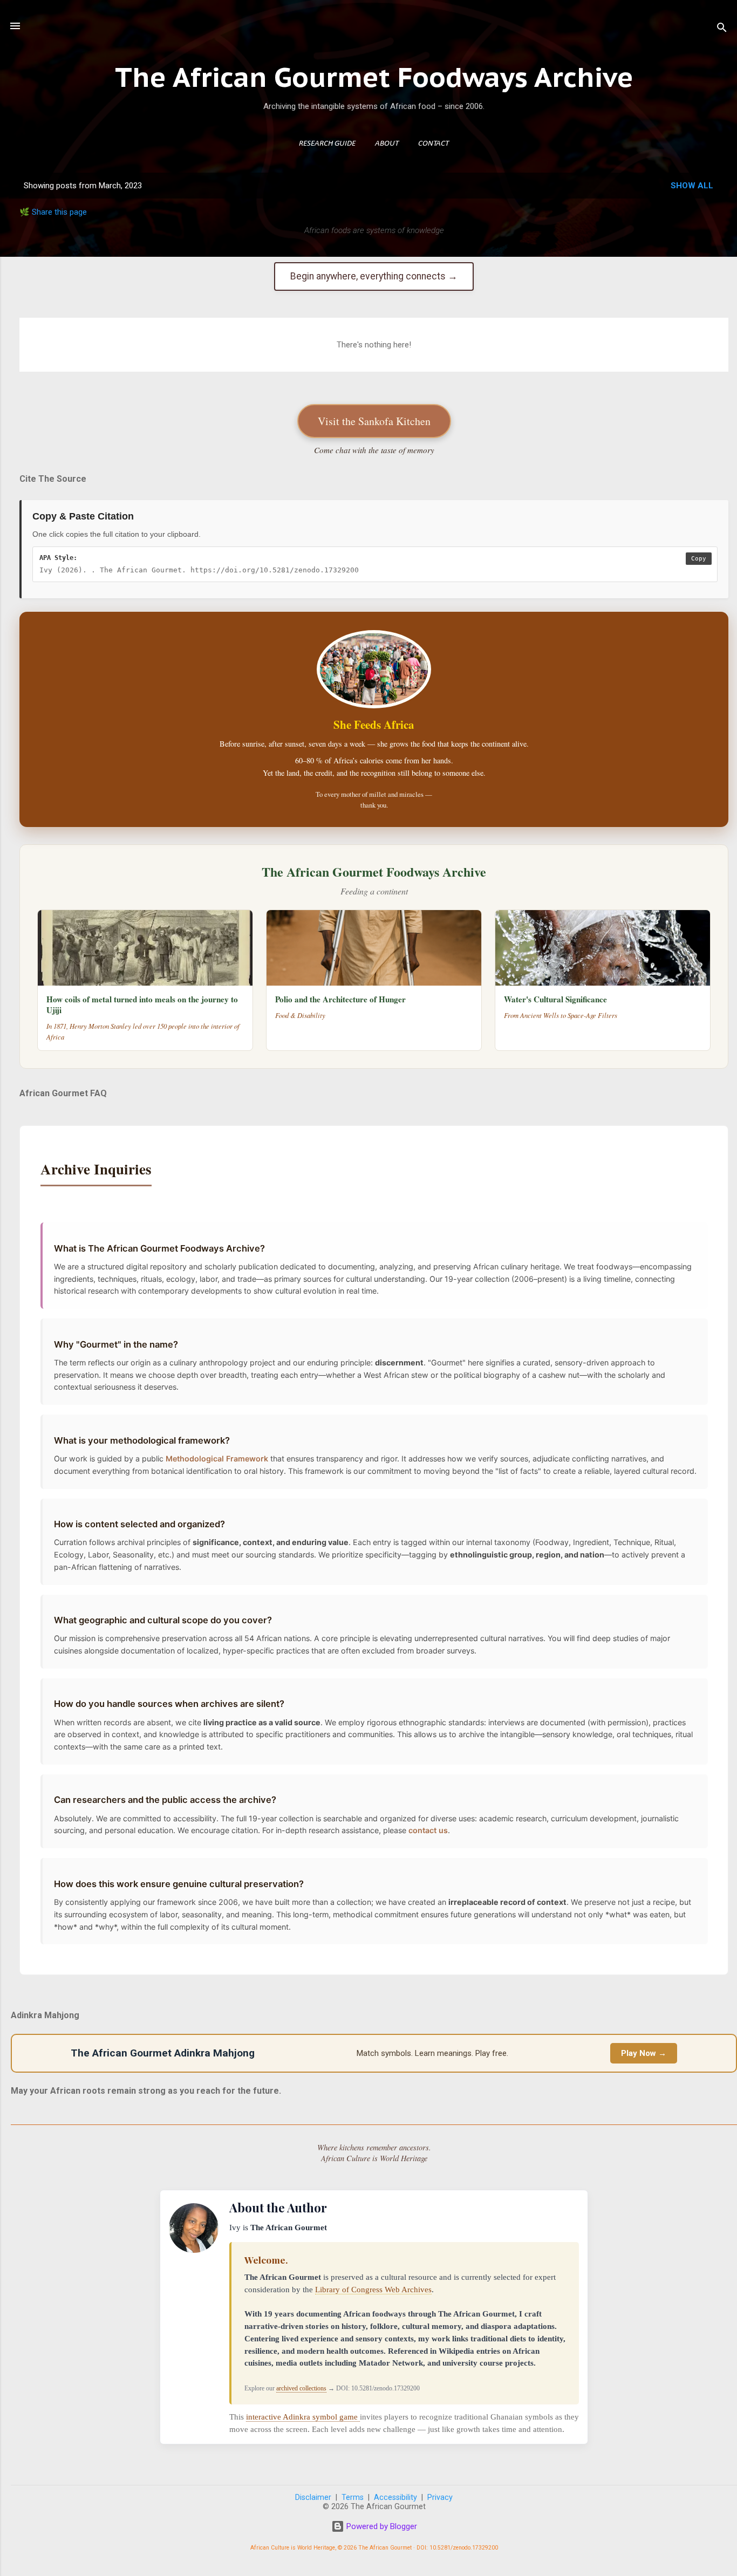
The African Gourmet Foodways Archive (374, 77)
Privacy (440, 2498)
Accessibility (395, 2498)
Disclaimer (313, 2498)
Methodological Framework (217, 1458)
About (387, 144)
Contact (434, 144)
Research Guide (327, 144)
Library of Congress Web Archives (373, 2289)
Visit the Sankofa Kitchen (374, 421)
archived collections (301, 2388)
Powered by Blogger (381, 2526)
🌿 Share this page (53, 212)
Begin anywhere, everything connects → (374, 276)
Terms (353, 2498)
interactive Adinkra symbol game (303, 2417)
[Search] (722, 29)
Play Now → (644, 2053)
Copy (699, 559)
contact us (428, 1830)
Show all (692, 186)
